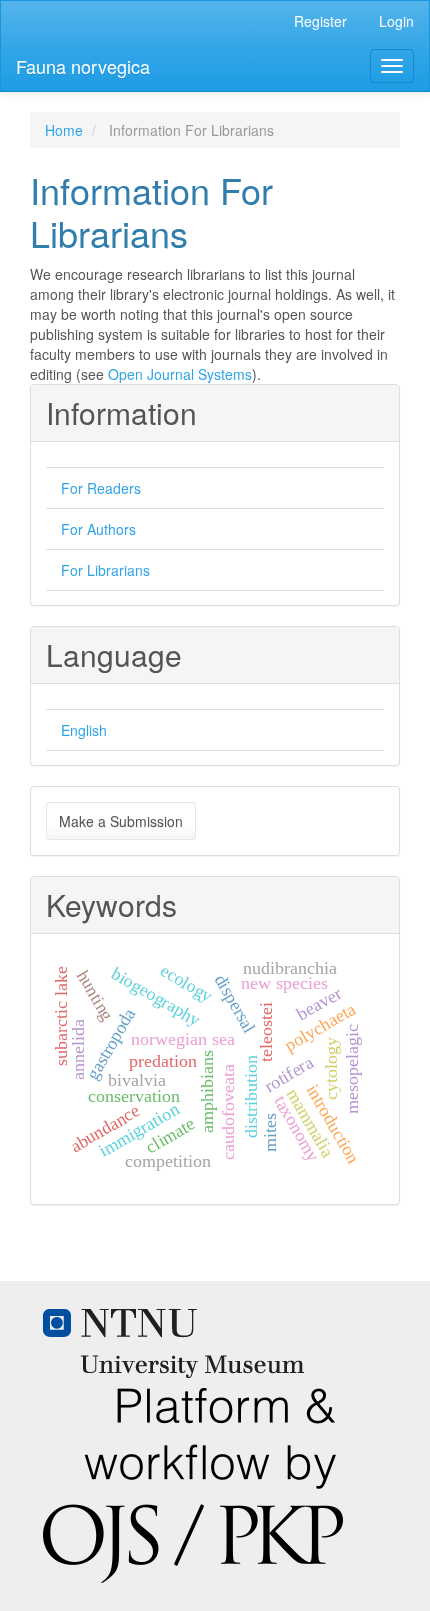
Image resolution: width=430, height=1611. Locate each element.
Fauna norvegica (83, 66)
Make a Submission (121, 821)
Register (320, 21)
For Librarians (105, 570)
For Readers (101, 488)
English (84, 730)
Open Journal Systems (180, 374)
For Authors (98, 529)
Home (64, 130)
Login (396, 21)
